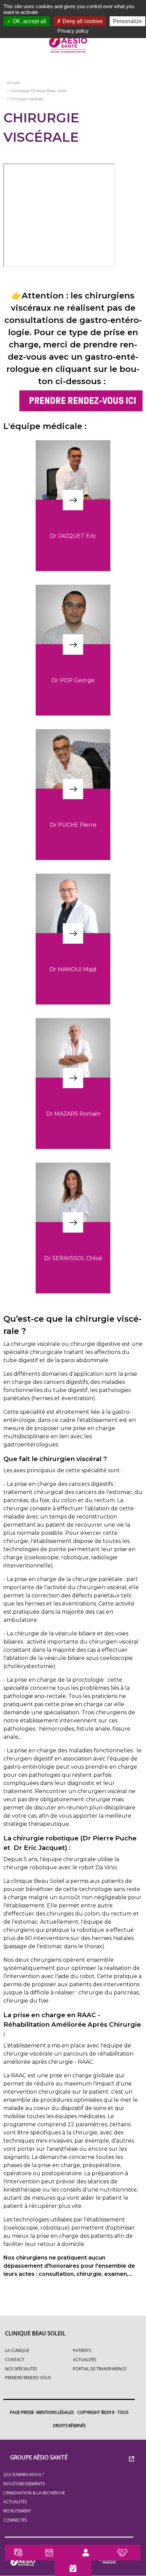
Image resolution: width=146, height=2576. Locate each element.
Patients (82, 2350)
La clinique (17, 2350)
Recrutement (17, 2511)
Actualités (15, 2502)
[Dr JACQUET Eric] (73, 527)
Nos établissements (24, 2484)
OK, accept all (29, 21)
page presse (22, 2412)
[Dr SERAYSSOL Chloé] (73, 1250)
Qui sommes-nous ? (24, 2475)
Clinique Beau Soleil (35, 2333)
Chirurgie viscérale (27, 99)
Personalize (127, 21)
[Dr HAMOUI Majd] (73, 961)
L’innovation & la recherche (34, 2493)
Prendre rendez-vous (28, 2378)
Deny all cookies (82, 21)
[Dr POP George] (73, 672)
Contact (15, 2360)
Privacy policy (73, 31)
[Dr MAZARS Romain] (73, 1105)
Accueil (13, 83)
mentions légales (55, 2412)
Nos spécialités (21, 2369)
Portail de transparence (100, 2369)
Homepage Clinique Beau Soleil (39, 91)
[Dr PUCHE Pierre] (73, 816)
